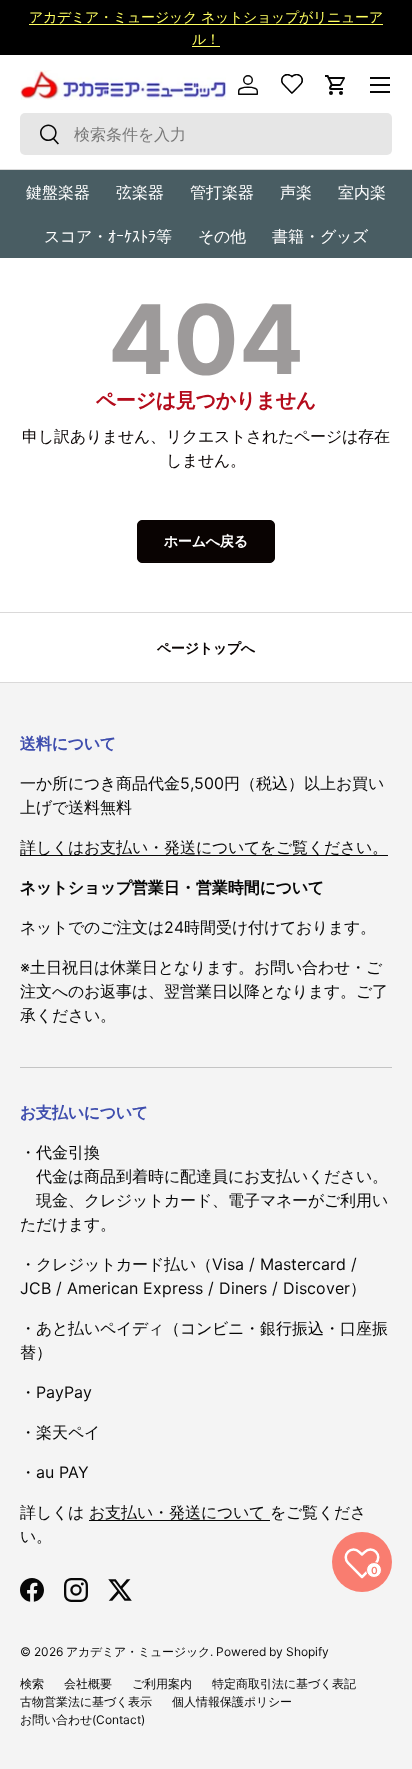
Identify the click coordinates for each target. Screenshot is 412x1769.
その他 (222, 236)
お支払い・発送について (179, 1512)
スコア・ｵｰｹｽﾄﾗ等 (108, 236)
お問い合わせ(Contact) (82, 1719)
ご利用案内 (162, 1683)
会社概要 (88, 1683)
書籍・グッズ (320, 236)
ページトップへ (206, 647)
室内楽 (362, 192)
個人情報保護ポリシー (232, 1701)
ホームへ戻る (206, 540)
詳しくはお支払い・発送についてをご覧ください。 (204, 847)
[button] (336, 85)
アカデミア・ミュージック (138, 1651)
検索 (32, 1683)
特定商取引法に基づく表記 (284, 1683)
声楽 (296, 192)
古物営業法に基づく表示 (86, 1701)
